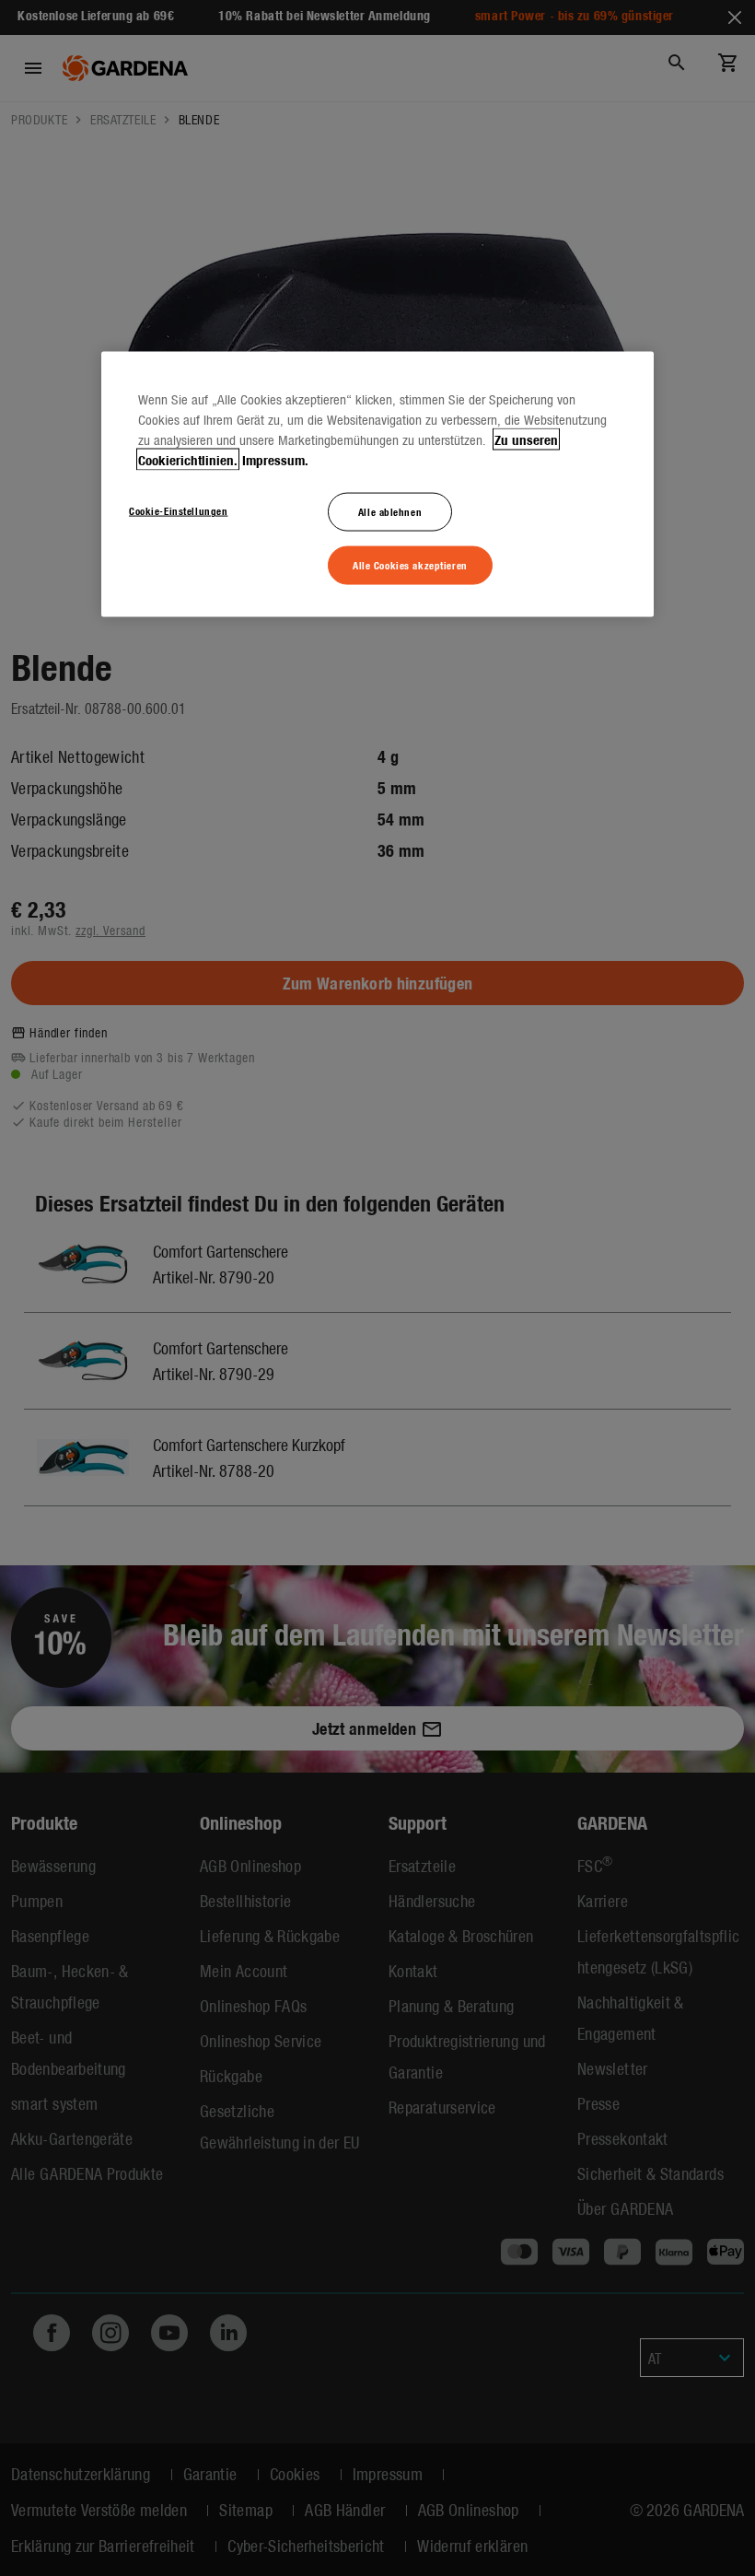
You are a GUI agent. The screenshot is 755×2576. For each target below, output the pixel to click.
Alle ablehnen (390, 511)
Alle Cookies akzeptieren (410, 565)
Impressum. (275, 460)
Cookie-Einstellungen (178, 510)
